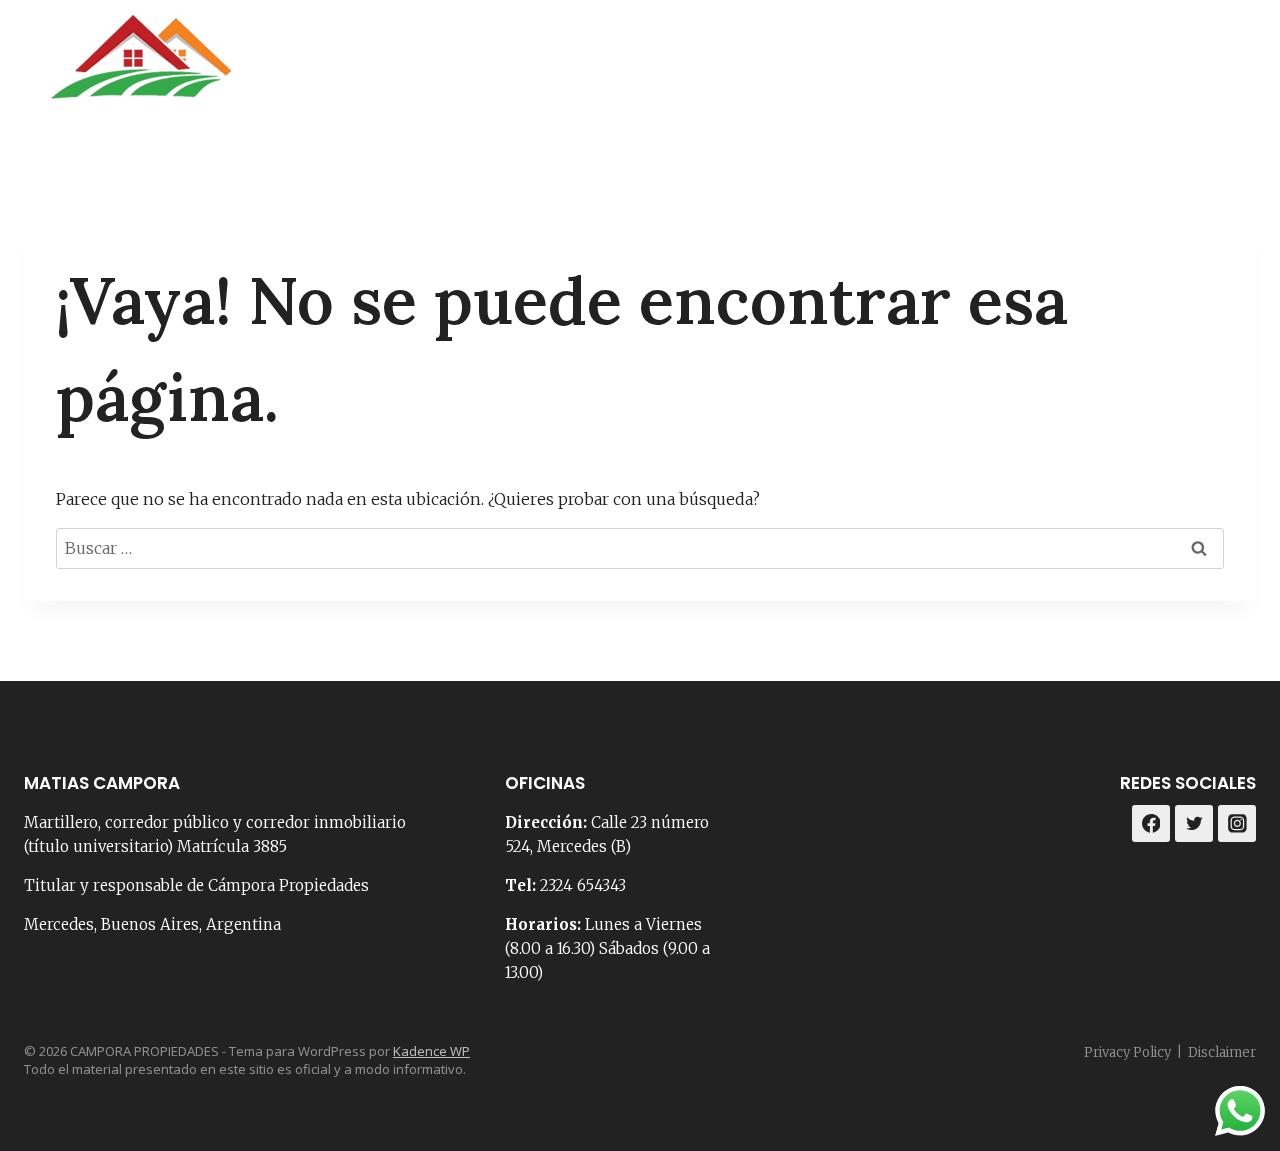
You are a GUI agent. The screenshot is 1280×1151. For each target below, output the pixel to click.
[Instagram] (1233, 69)
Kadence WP (431, 1051)
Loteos (1090, 69)
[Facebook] (1183, 69)
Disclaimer (1222, 1052)
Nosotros (704, 69)
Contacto (820, 69)
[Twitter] (1194, 824)
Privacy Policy (1127, 1052)
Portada (593, 69)
